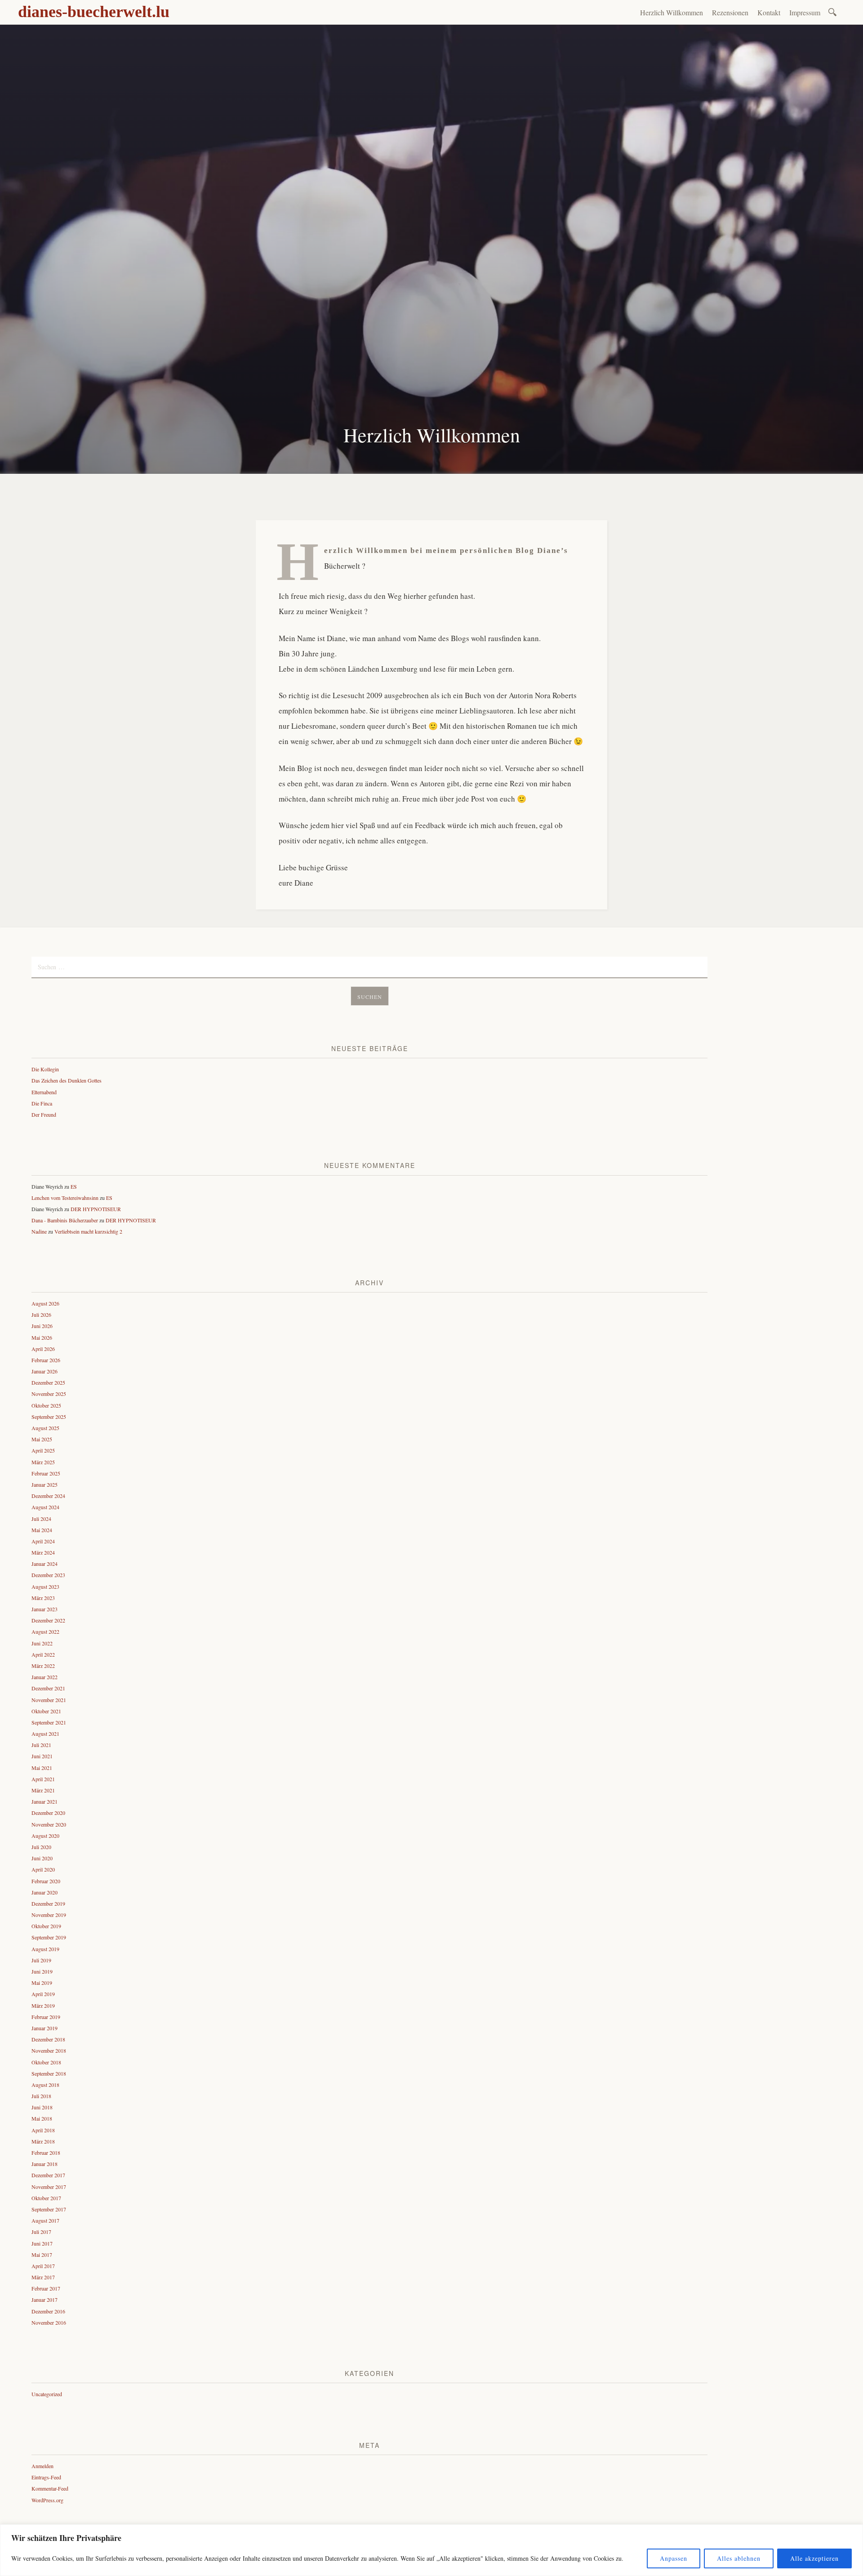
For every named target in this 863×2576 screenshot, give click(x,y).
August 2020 (45, 1836)
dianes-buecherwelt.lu (94, 12)
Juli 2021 (41, 1745)
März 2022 (43, 1666)
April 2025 (43, 1450)
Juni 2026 (42, 1326)
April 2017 (43, 2266)
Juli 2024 (41, 1519)
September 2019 (49, 1937)
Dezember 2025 (48, 1382)
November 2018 (49, 2050)
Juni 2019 (42, 1971)
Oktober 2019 (46, 1926)
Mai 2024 (42, 1530)
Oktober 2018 (46, 2062)
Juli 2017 (41, 2232)
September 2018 (49, 2073)
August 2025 (45, 1428)
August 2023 (45, 1587)
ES (74, 1186)
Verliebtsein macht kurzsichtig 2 (88, 1231)
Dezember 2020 (48, 1813)
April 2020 (43, 1869)
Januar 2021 (44, 1801)
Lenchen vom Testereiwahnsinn (65, 1198)
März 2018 (43, 2141)
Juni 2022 (42, 1643)
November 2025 (49, 1394)
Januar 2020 (44, 1892)
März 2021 (43, 1790)
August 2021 (45, 1734)
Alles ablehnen (739, 2558)
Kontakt (769, 12)
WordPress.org (47, 2500)
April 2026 (43, 1349)
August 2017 (45, 2220)
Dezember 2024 (48, 1496)
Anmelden (42, 2466)
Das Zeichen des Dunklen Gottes (67, 1080)
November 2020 (49, 1824)
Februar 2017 (46, 2288)
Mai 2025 (42, 1439)
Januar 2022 (44, 1677)
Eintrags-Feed (46, 2477)
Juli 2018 (41, 2096)
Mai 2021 (42, 1768)
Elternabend (44, 1092)
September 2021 (49, 1722)
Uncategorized (47, 2394)
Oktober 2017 (46, 2198)
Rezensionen (730, 12)
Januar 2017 (44, 2300)
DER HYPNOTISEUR (96, 1209)
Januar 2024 (44, 1564)
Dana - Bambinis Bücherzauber (65, 1220)
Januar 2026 (44, 1371)
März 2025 (43, 1462)
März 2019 (43, 2006)
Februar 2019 (46, 2017)
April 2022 (43, 1654)
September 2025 (49, 1417)
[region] (431, 2550)
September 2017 (49, 2209)
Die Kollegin (45, 1069)
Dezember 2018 (48, 2039)
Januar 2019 (44, 2028)
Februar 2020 (46, 1881)
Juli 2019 (41, 1960)
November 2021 (49, 1700)
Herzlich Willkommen (672, 12)
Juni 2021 (42, 1756)
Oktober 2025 (46, 1405)
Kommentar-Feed (50, 2488)
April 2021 (43, 1779)
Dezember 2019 (48, 1903)
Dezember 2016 (48, 2311)
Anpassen (674, 2558)
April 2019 (43, 1994)
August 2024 (45, 1507)
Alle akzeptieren (814, 2558)
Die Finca (42, 1103)
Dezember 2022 (48, 1620)
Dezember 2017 (48, 2175)
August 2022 (45, 1631)
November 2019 (49, 1915)
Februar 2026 (46, 1360)
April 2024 (43, 1541)
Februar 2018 (46, 2153)
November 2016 (49, 2322)
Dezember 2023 (48, 1575)
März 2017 (43, 2277)
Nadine (39, 1231)
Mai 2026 (42, 1337)
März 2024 (43, 1552)
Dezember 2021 (48, 1688)
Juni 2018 (42, 2107)
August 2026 (45, 1303)
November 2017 (49, 2187)
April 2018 (43, 2130)
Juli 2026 (41, 1315)
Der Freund (44, 1114)
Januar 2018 (44, 2164)
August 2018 (45, 2085)
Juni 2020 (42, 1858)
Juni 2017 (42, 2243)
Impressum (805, 12)
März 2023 (43, 1598)
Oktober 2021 (46, 1711)
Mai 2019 (42, 1983)
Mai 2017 (42, 2255)
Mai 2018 (42, 2118)
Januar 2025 (44, 1484)
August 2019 (45, 1949)
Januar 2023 (44, 1609)
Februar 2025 (46, 1473)
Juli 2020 (41, 1847)
